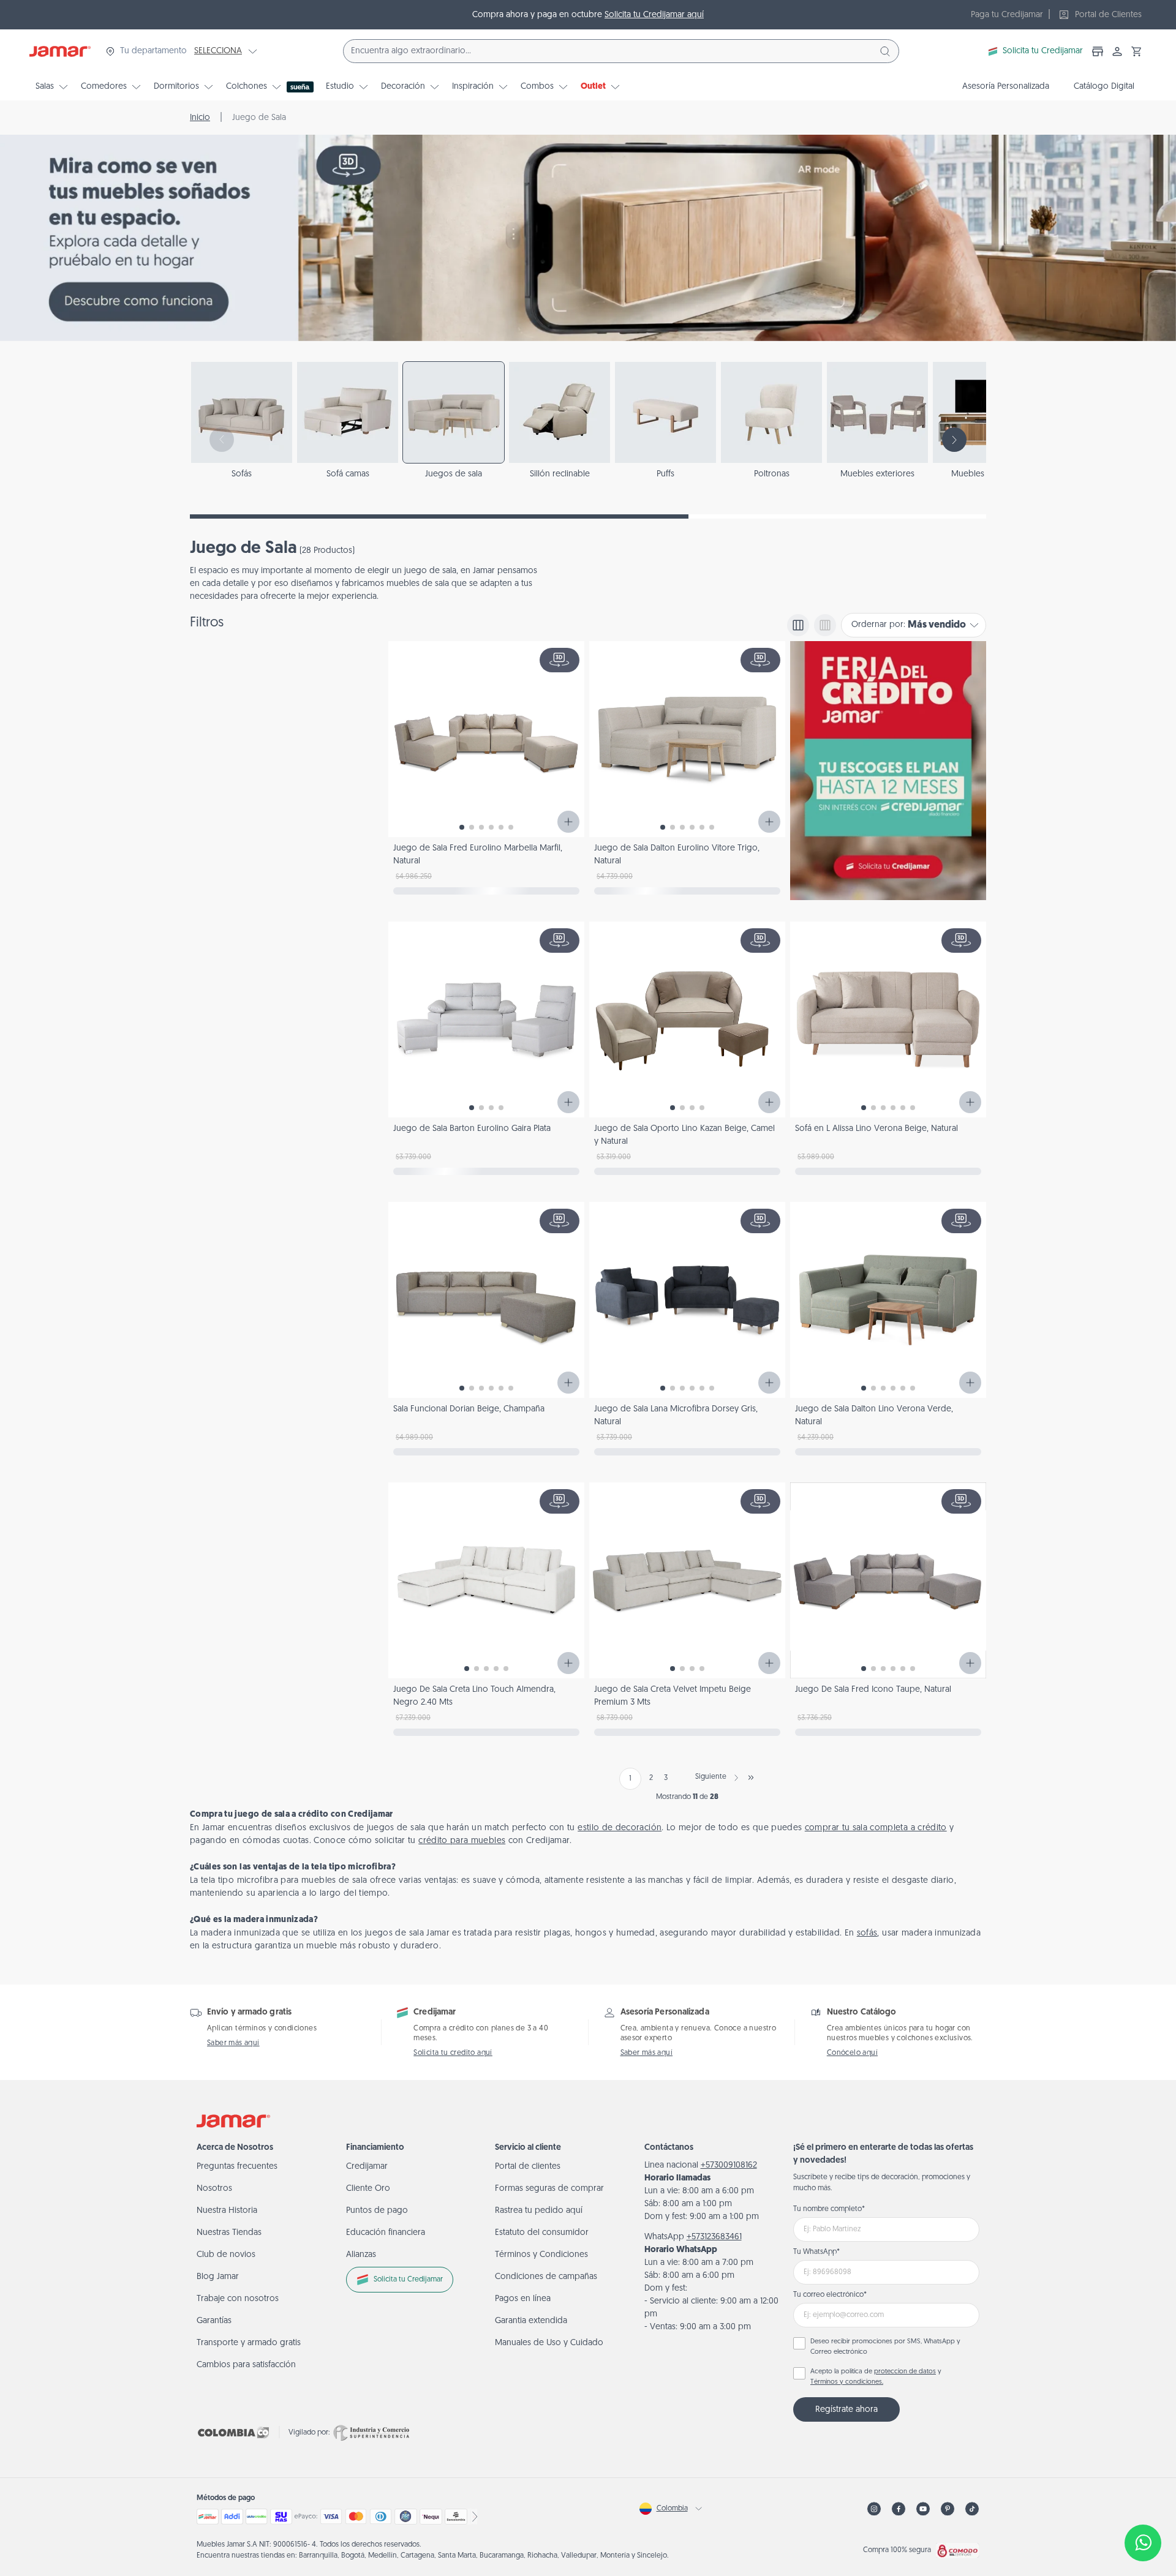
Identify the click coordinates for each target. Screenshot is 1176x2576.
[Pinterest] (948, 2509)
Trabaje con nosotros (238, 2299)
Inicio (200, 118)
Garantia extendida (531, 2321)
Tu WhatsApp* (816, 2252)
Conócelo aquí (852, 2053)
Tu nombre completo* (829, 2209)
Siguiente (711, 1777)
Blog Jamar (218, 2277)
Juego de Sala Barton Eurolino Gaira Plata (472, 1129)
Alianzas (361, 2255)
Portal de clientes (528, 2167)
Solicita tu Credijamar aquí (654, 15)
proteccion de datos (905, 2372)
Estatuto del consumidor (542, 2233)
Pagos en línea (523, 2299)
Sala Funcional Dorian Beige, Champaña (469, 1409)
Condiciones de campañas (546, 2277)
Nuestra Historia (227, 2211)
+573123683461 (714, 2237)
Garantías (214, 2321)
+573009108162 (729, 2165)
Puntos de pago (377, 2211)
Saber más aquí (233, 2043)
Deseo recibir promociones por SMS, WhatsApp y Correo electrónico (885, 2347)
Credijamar (367, 2167)
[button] (1137, 51)
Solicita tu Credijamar (1043, 51)
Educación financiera (386, 2233)
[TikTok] (972, 2509)
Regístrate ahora (846, 2410)
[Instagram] (874, 2509)
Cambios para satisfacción (246, 2365)
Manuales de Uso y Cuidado (549, 2343)
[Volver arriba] (1143, 2503)
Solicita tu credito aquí (453, 2053)
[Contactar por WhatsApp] (1143, 2543)
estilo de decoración (620, 1828)
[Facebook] (899, 2509)
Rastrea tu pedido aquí (539, 2211)
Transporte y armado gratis (249, 2343)
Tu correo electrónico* (830, 2295)
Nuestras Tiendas (229, 2233)
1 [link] (630, 1779)
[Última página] (751, 1778)
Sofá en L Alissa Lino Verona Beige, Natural (876, 1129)
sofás (867, 1933)
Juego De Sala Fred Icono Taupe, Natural (873, 1690)
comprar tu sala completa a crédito (876, 1828)
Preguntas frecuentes (237, 2167)
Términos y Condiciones (541, 2255)
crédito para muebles (462, 1841)
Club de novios (226, 2255)
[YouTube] (923, 2509)
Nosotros (214, 2189)
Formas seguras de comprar (549, 2189)
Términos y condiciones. (847, 2382)
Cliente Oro (368, 2189)
